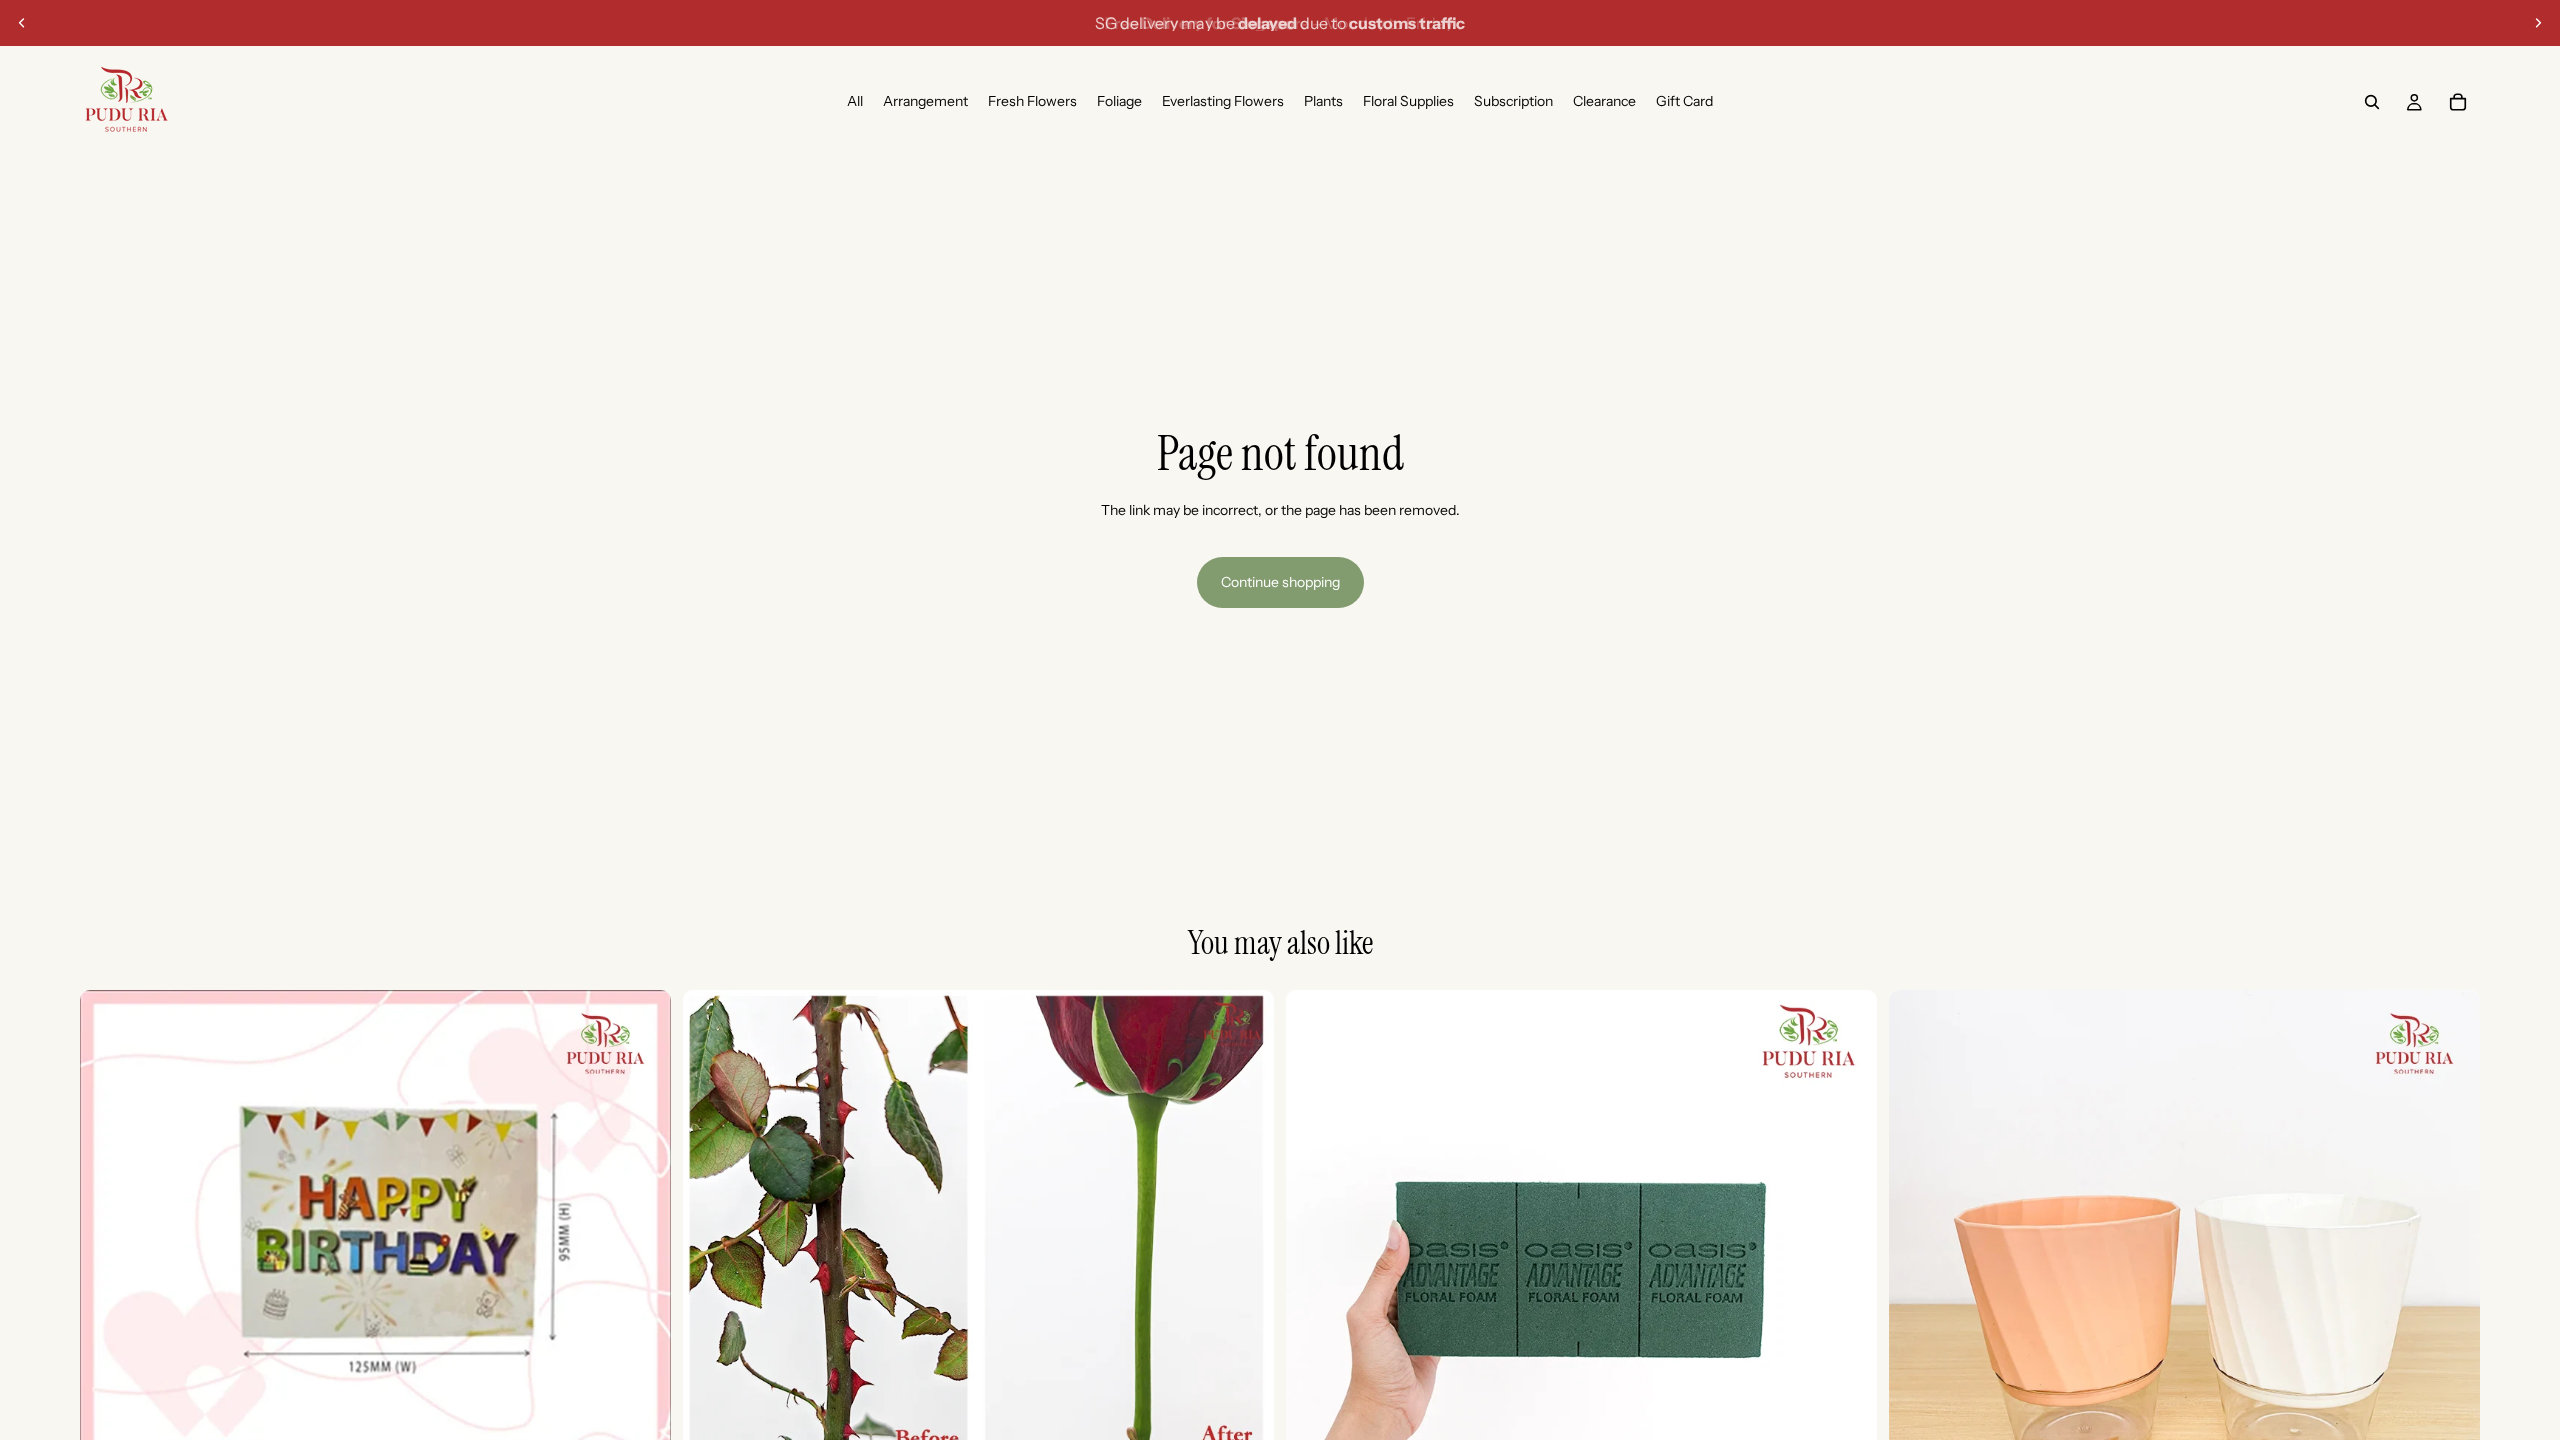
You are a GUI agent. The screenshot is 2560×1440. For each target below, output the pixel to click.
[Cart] (2458, 102)
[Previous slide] (22, 23)
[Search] (2372, 102)
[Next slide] (2538, 23)
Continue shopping (1280, 582)
